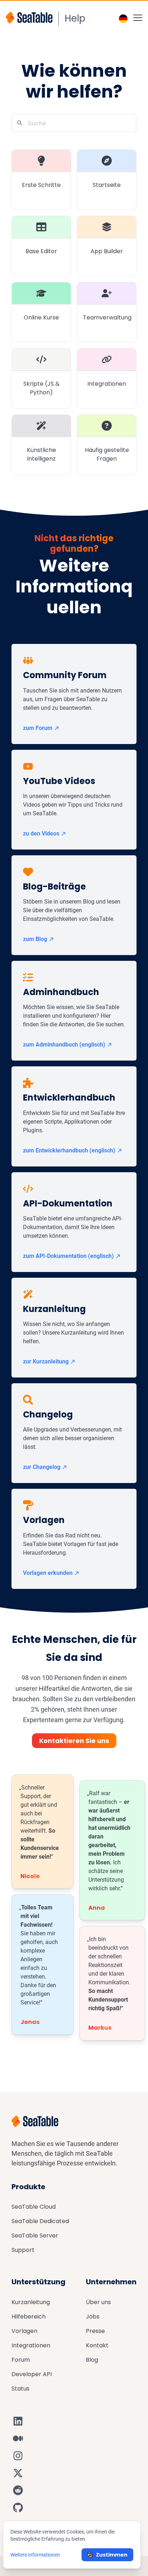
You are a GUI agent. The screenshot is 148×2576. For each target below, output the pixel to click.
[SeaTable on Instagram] (18, 2456)
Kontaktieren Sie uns (74, 1741)
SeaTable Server (35, 2235)
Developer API (32, 2374)
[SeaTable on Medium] (18, 2438)
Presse (95, 2331)
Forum (21, 2360)
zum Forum (38, 728)
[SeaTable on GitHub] (18, 2508)
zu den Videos (41, 834)
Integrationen (31, 2345)
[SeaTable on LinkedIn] (18, 2421)
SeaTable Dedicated (40, 2221)
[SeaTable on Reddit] (18, 2490)
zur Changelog (42, 1467)
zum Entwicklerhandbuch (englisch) (69, 1150)
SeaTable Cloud (34, 2207)
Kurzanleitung (31, 2302)
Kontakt (97, 2345)
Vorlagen (24, 2331)
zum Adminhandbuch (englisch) (64, 1045)
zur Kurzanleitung (46, 1361)
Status (20, 2389)
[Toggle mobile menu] (138, 17)
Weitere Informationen (35, 2555)
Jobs (93, 2317)
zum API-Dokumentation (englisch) (68, 1256)
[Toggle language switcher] (123, 19)
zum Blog (35, 939)
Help (75, 18)
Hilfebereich (29, 2317)
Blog (92, 2360)
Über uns (98, 2302)
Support (23, 2250)
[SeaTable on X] (18, 2473)
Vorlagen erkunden (48, 1573)
